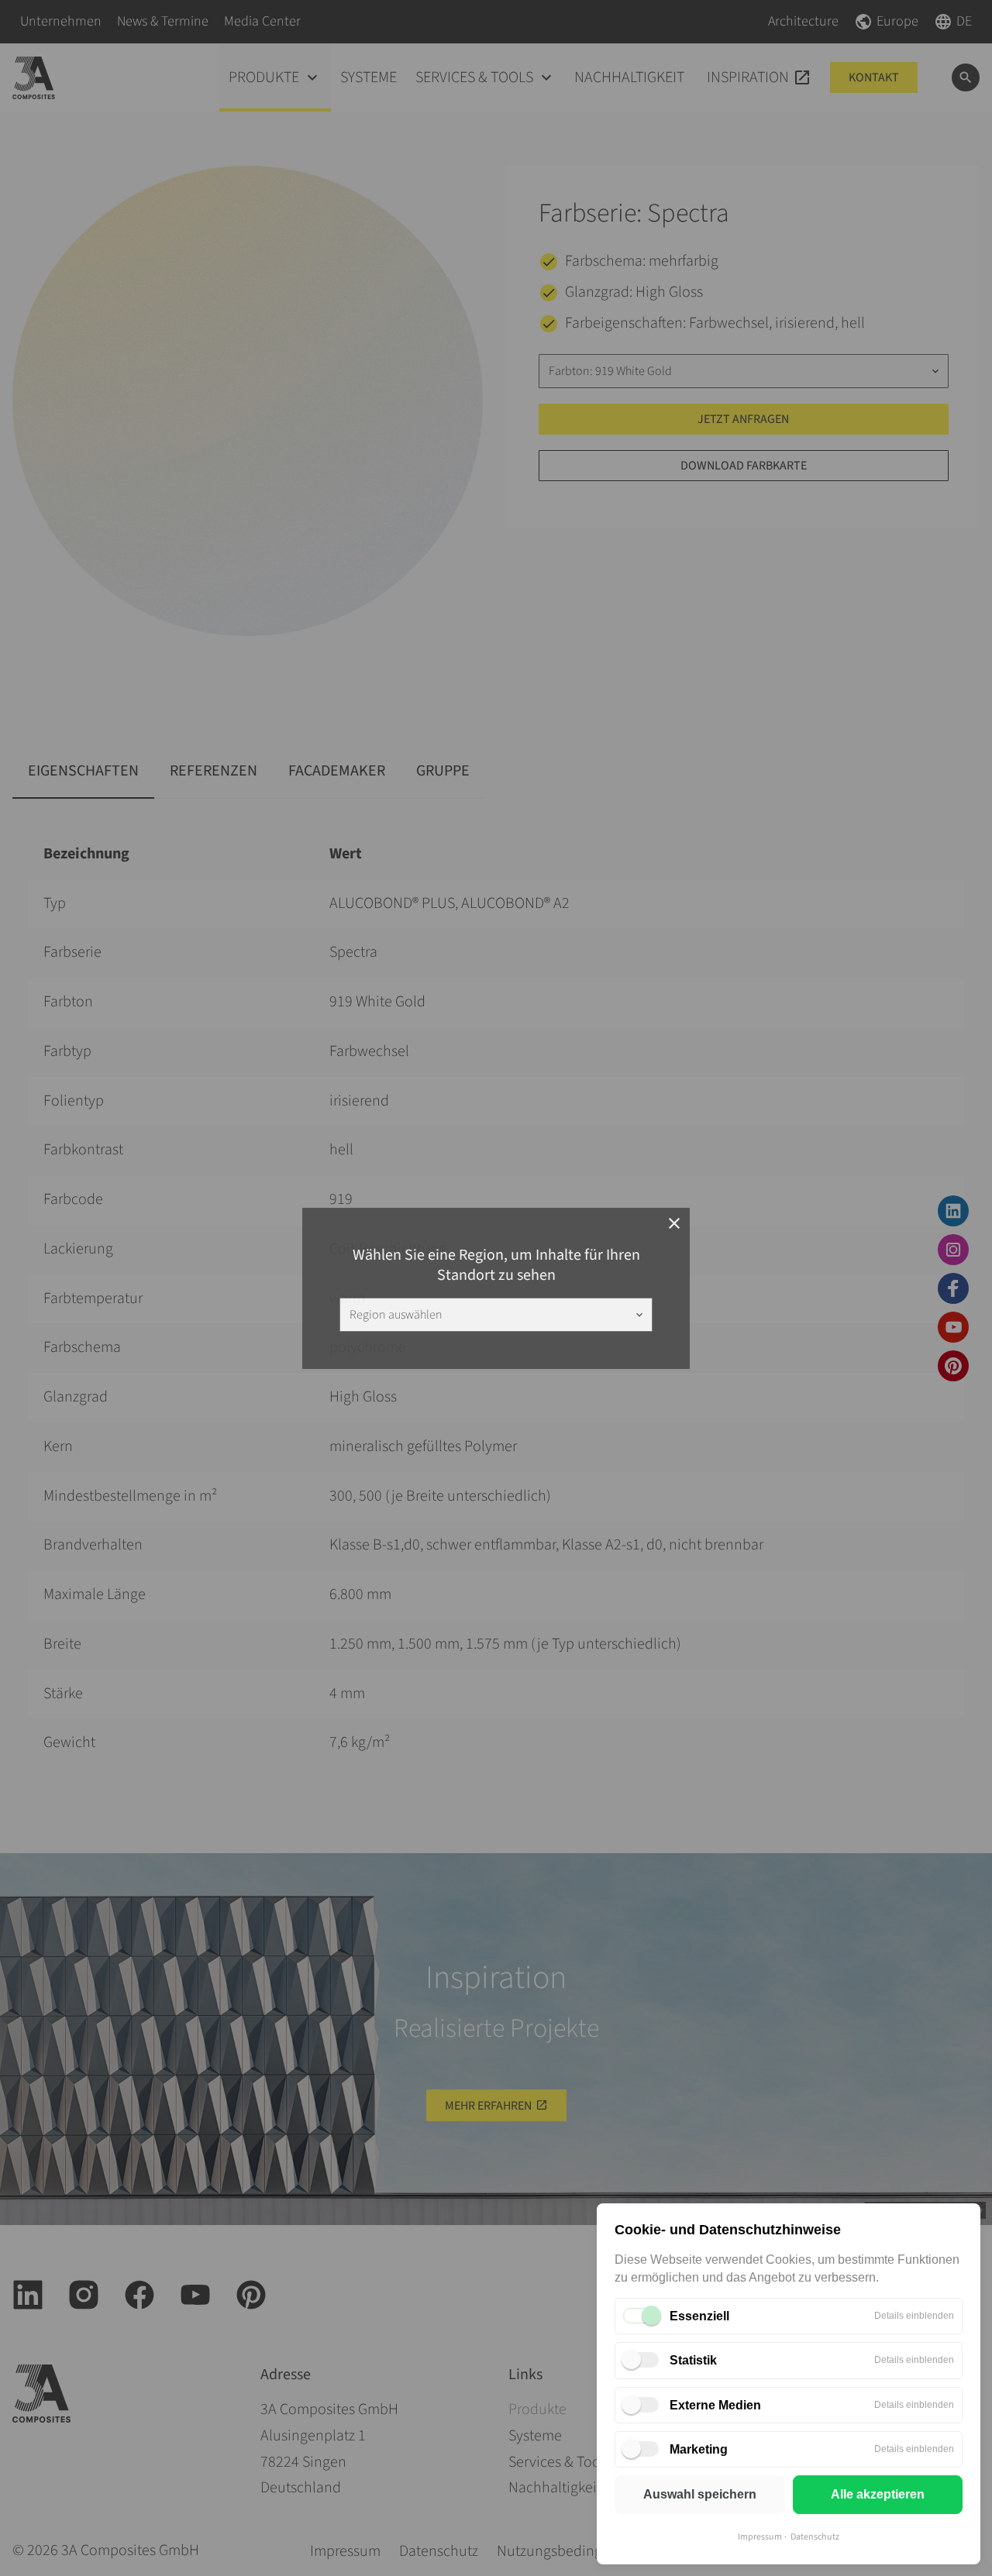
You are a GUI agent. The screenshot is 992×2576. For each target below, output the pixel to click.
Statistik (693, 2360)
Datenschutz (815, 2537)
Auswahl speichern (700, 2494)
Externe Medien (715, 2405)
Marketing (699, 2449)
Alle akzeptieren (878, 2494)
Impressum (760, 2537)
